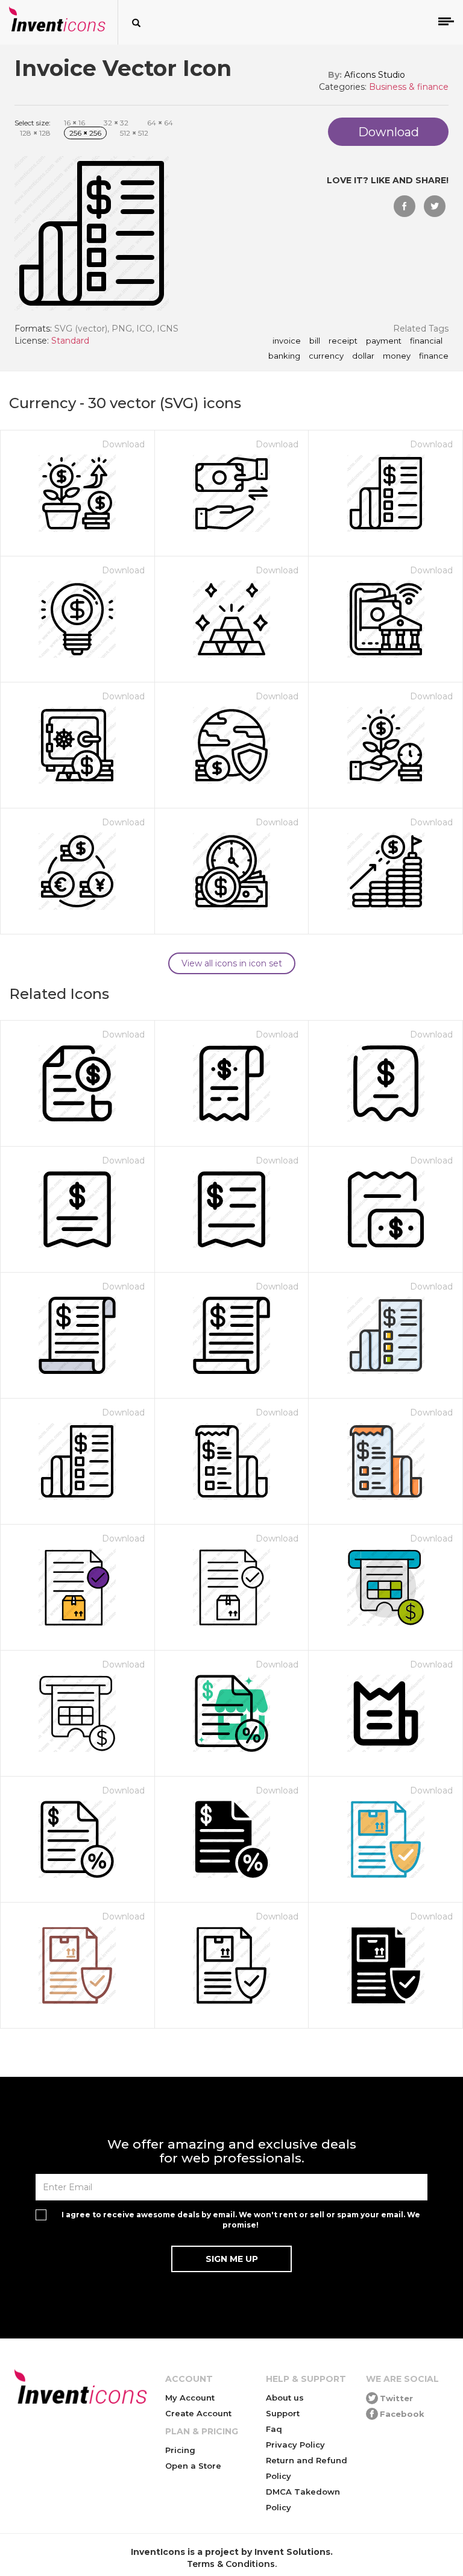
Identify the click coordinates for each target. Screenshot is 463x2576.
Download (123, 444)
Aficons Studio (375, 75)
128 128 (35, 133)
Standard (70, 341)
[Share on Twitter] (435, 206)
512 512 (134, 133)
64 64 (160, 123)
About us (285, 2398)
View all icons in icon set (232, 963)
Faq (274, 2429)
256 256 (85, 133)
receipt (343, 341)
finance (434, 356)
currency (326, 356)
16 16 (74, 123)
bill (315, 341)
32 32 (116, 123)
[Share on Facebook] (405, 206)
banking (284, 356)
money (397, 356)
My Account (190, 2398)
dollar (363, 356)
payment (384, 341)
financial (426, 341)
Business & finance (409, 87)
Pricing (180, 2450)
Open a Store (193, 2466)
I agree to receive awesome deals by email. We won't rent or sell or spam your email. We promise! (241, 2220)
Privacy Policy (295, 2445)
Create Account (198, 2413)
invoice (287, 341)
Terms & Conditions (231, 2564)
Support (283, 2413)
